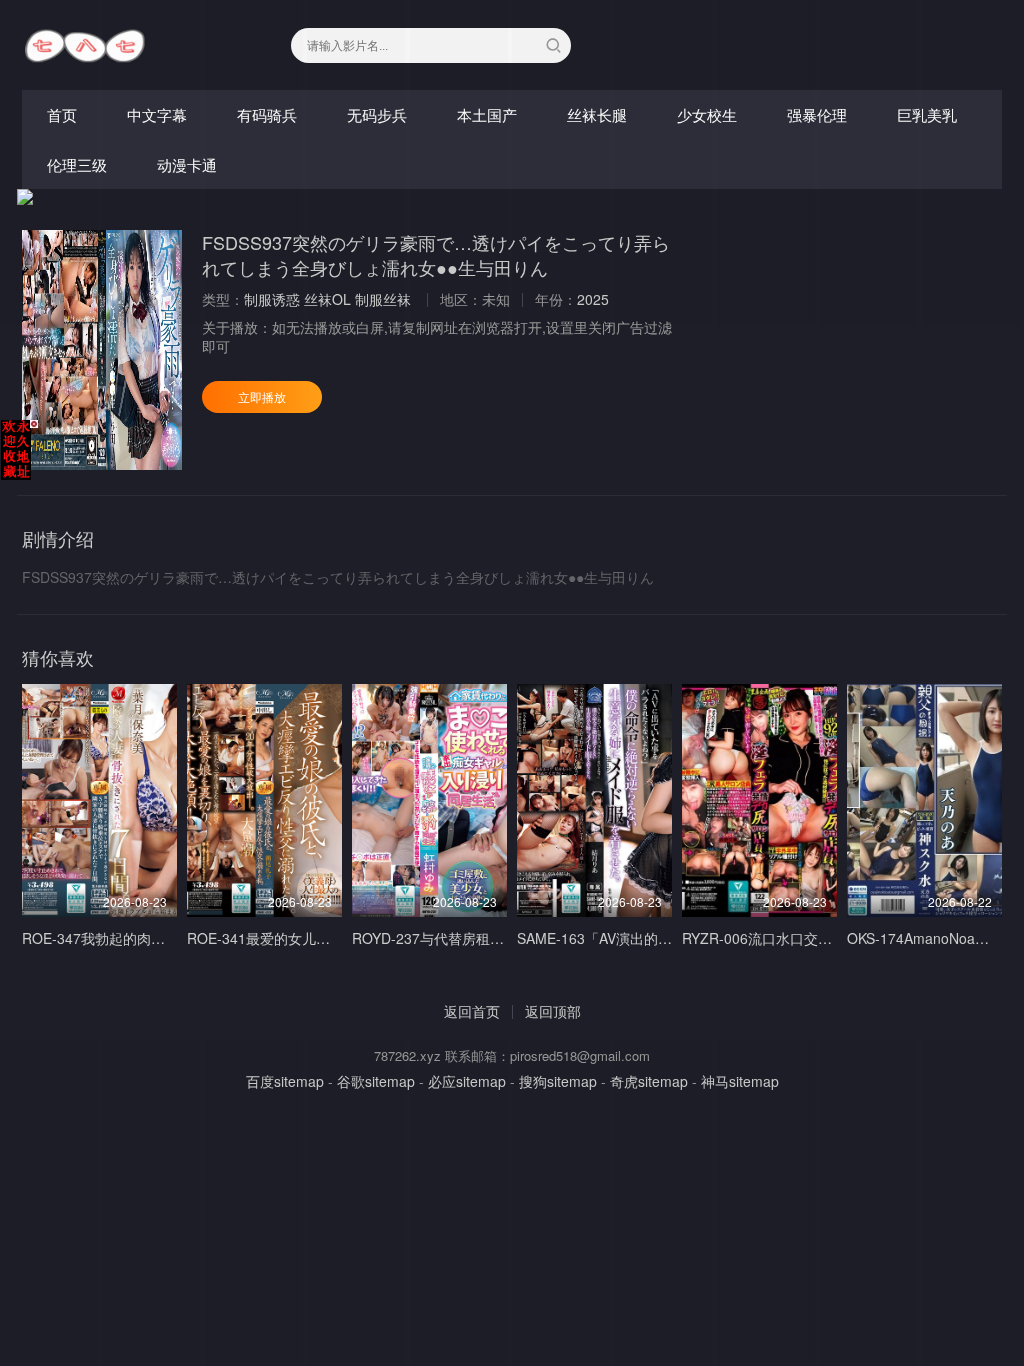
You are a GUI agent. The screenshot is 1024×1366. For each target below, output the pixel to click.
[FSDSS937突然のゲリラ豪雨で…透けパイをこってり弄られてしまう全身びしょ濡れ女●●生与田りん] (102, 350)
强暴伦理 (817, 114)
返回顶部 (553, 1011)
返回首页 (472, 1011)
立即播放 (262, 396)
